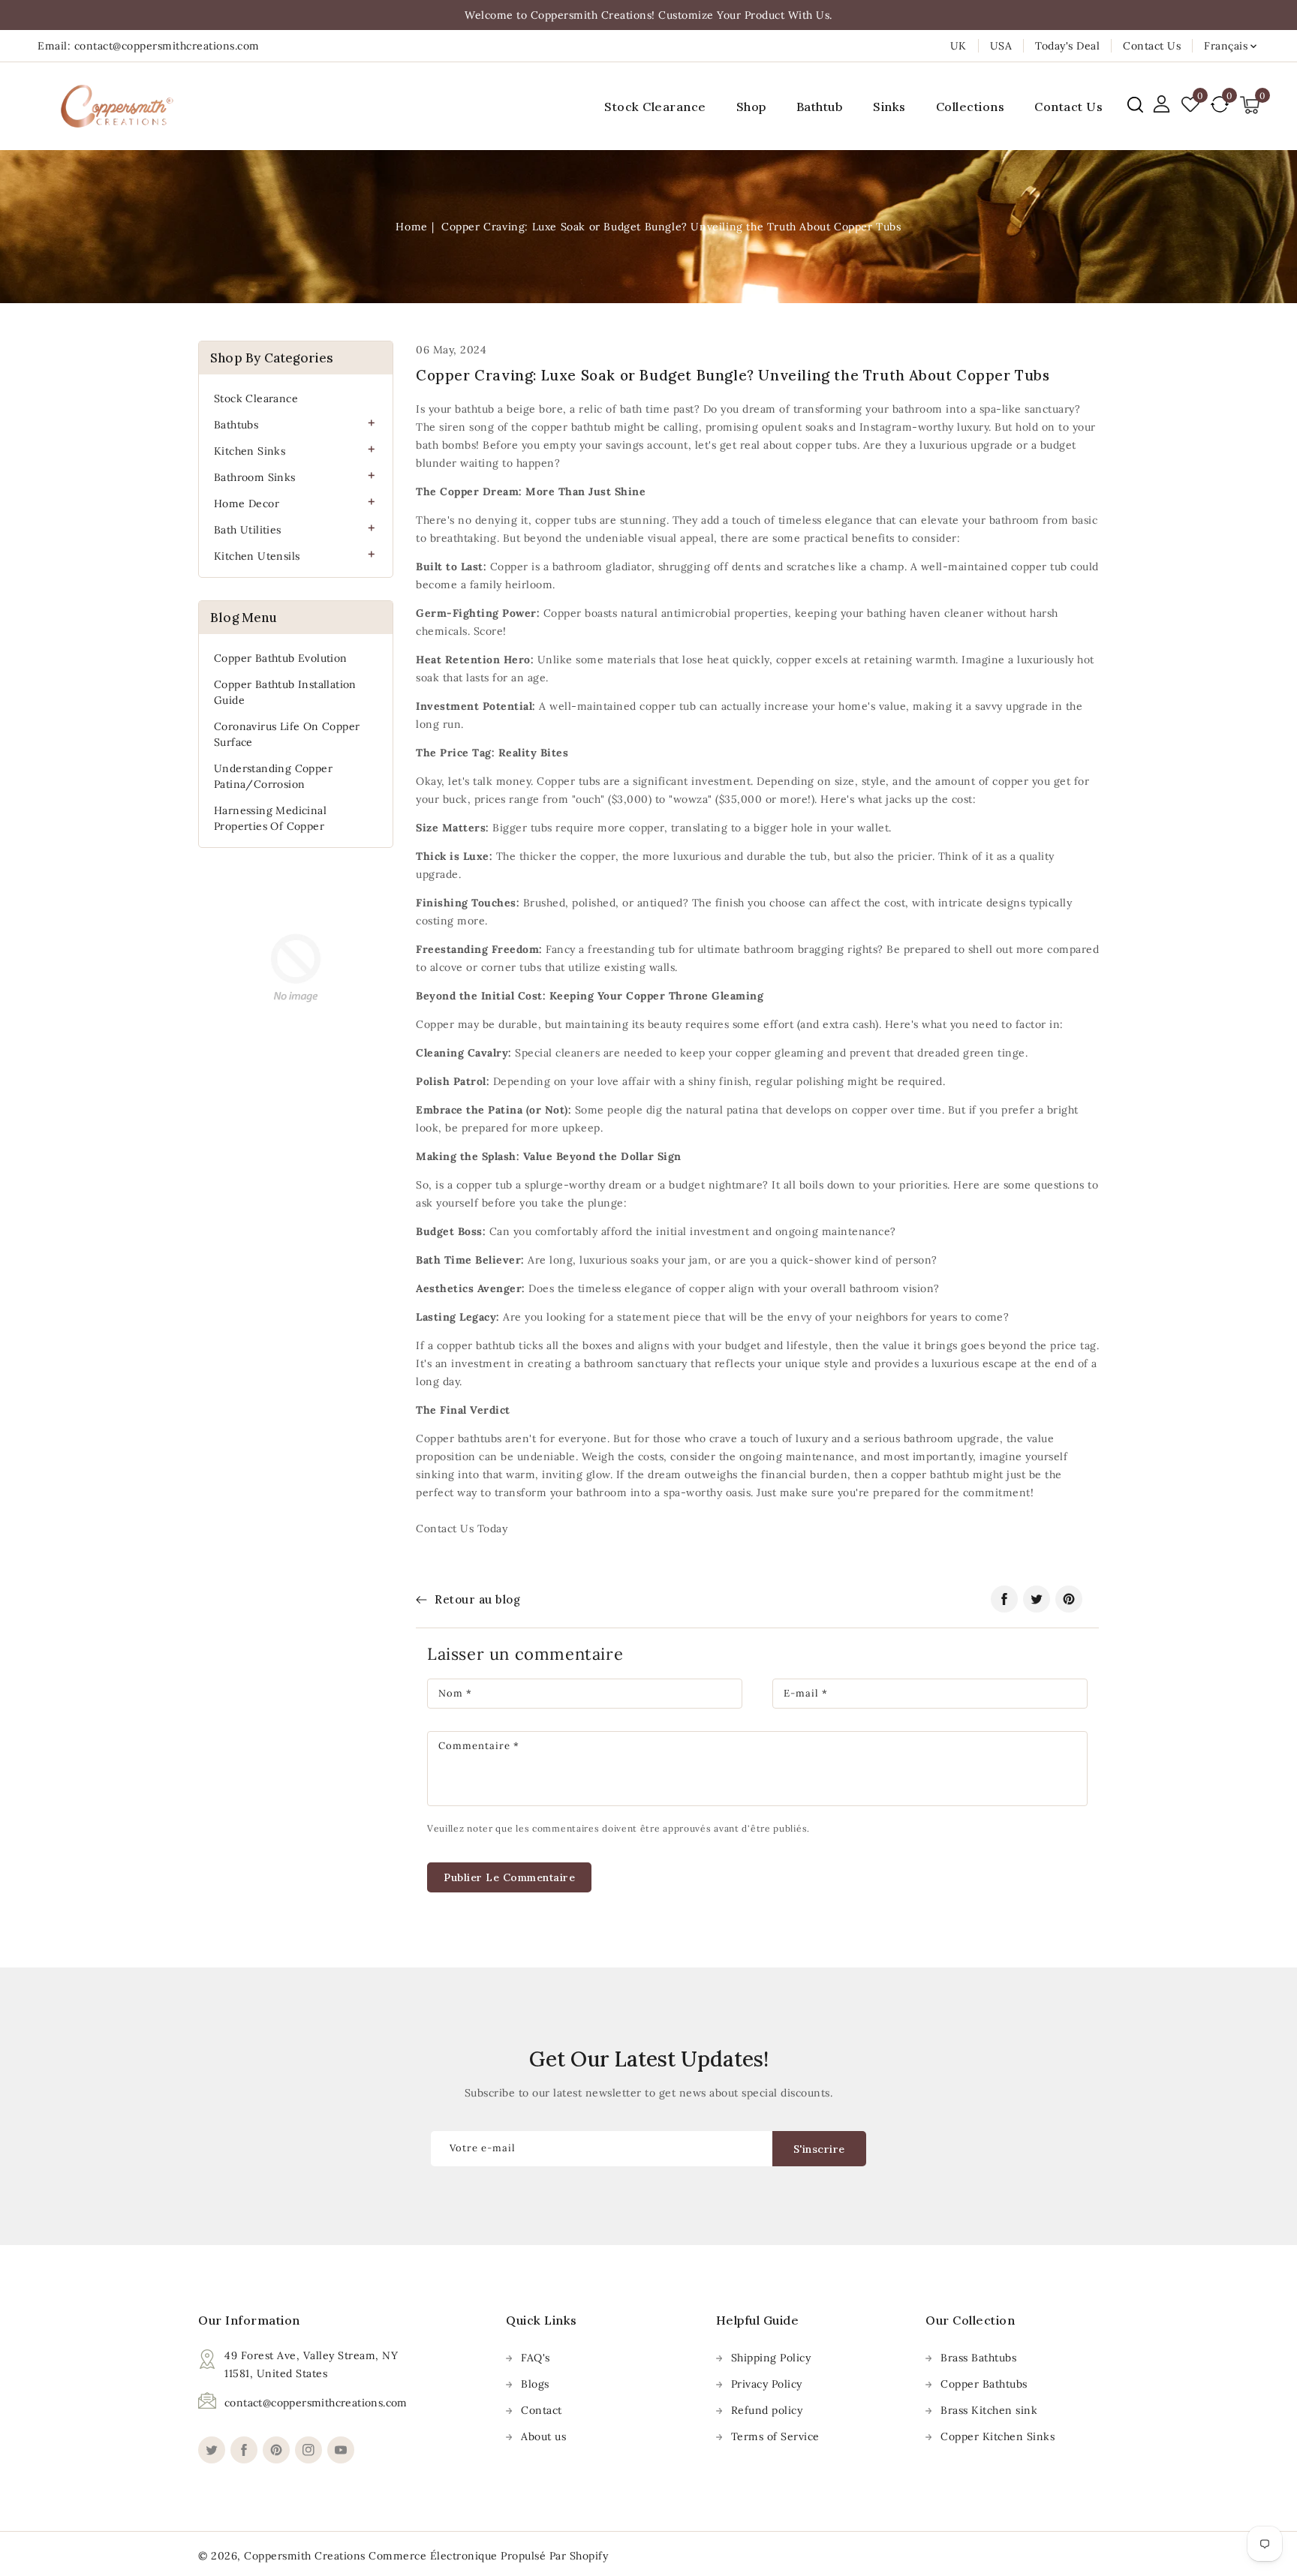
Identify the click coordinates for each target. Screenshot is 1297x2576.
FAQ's (536, 2358)
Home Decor (247, 503)
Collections (970, 107)
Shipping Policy (771, 2358)
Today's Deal (1067, 46)
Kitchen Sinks (250, 451)
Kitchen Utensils (257, 556)
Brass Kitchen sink (989, 2410)
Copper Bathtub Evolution (281, 658)
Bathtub (820, 107)
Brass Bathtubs (978, 2358)
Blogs (535, 2384)
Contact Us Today (462, 1528)
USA (1001, 46)
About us (543, 2436)
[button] (1135, 105)
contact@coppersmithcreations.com (316, 2403)
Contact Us (1152, 46)
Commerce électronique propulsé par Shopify (488, 2556)
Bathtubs (236, 425)
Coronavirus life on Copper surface (287, 734)
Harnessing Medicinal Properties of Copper (270, 818)
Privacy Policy (767, 2384)
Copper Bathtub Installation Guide (285, 692)
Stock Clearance (256, 398)
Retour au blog (477, 1599)
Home (411, 227)
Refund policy (767, 2410)
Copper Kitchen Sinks (998, 2436)
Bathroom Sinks (255, 477)
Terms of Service (775, 2436)
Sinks (889, 107)
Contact (542, 2410)
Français (1226, 46)
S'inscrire (819, 2149)
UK (958, 46)
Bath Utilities (248, 530)
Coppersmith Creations (305, 2556)
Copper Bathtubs (984, 2384)
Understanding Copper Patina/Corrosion (273, 776)
